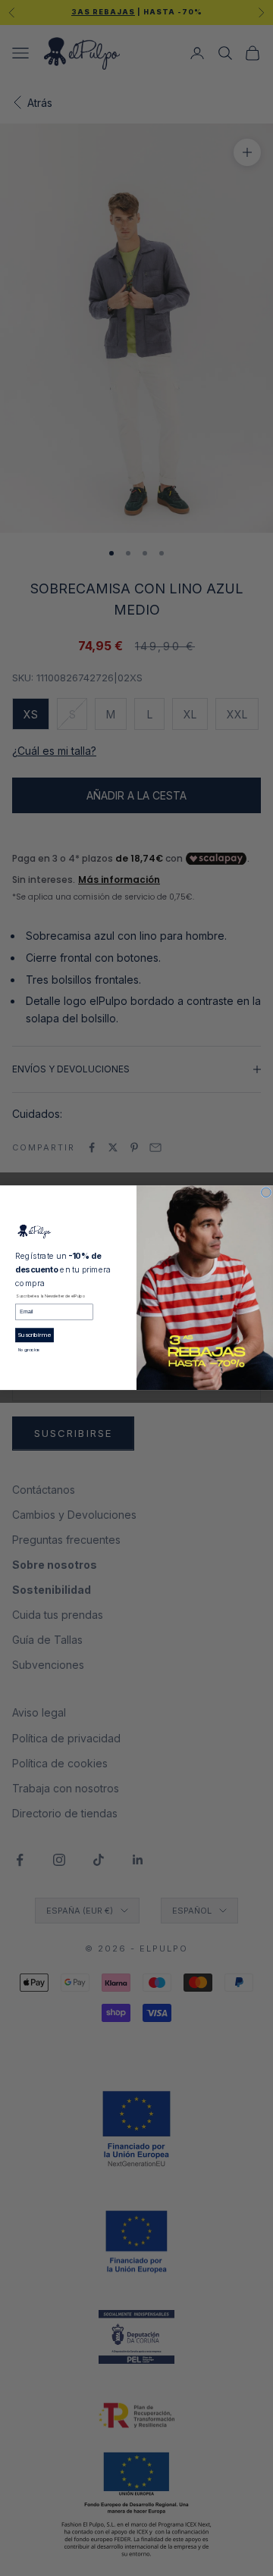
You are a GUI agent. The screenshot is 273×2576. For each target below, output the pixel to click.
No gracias (29, 1351)
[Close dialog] (267, 1193)
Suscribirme (35, 1335)
